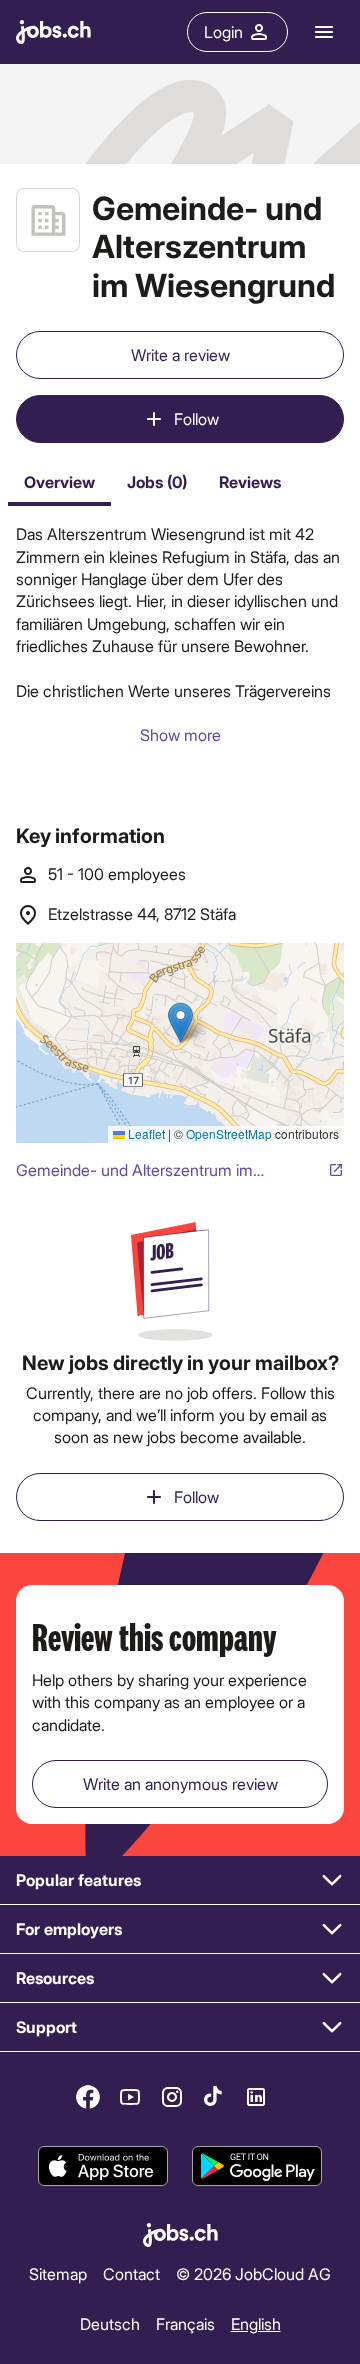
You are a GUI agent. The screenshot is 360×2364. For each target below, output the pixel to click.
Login (223, 31)
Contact (131, 2273)
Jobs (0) (157, 481)
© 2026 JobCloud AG (253, 2273)
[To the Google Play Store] (257, 2166)
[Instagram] (172, 2097)
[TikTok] (214, 2097)
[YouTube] (130, 2097)
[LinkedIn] (256, 2097)
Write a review (180, 354)
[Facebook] (88, 2097)
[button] (180, 1880)
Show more (180, 734)
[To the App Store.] (103, 2166)
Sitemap (58, 2273)
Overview (59, 481)
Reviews (250, 481)
